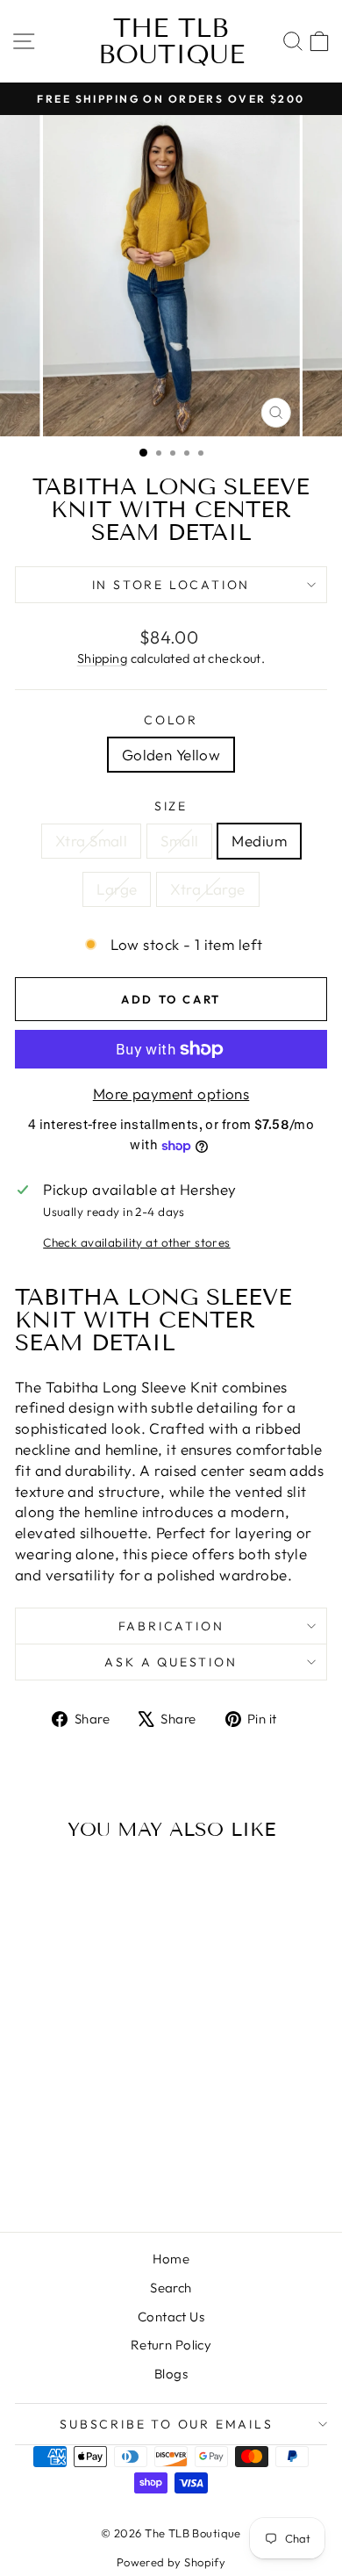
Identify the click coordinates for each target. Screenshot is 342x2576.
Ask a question (171, 1662)
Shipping (102, 658)
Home (171, 2259)
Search (171, 2288)
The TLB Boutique (171, 41)
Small (179, 841)
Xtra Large (207, 889)
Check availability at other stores (136, 1242)
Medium (259, 841)
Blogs (171, 2374)
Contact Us (171, 2317)
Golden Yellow (171, 755)
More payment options (171, 1094)
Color (171, 720)
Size (171, 806)
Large (117, 889)
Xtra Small (91, 841)
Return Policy (171, 2345)
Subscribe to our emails (166, 2424)
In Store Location (171, 585)
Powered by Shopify (171, 2562)
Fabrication (171, 1626)
